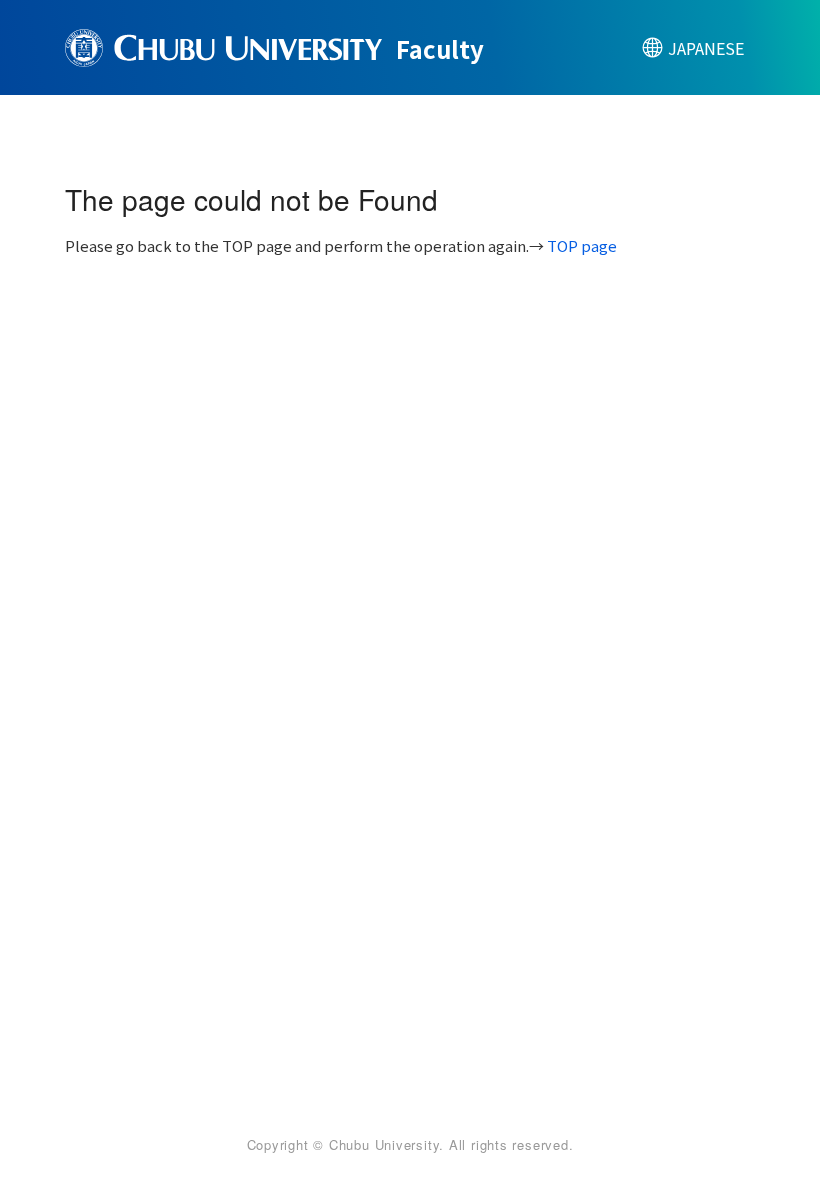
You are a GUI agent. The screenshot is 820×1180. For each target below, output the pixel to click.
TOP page (582, 245)
